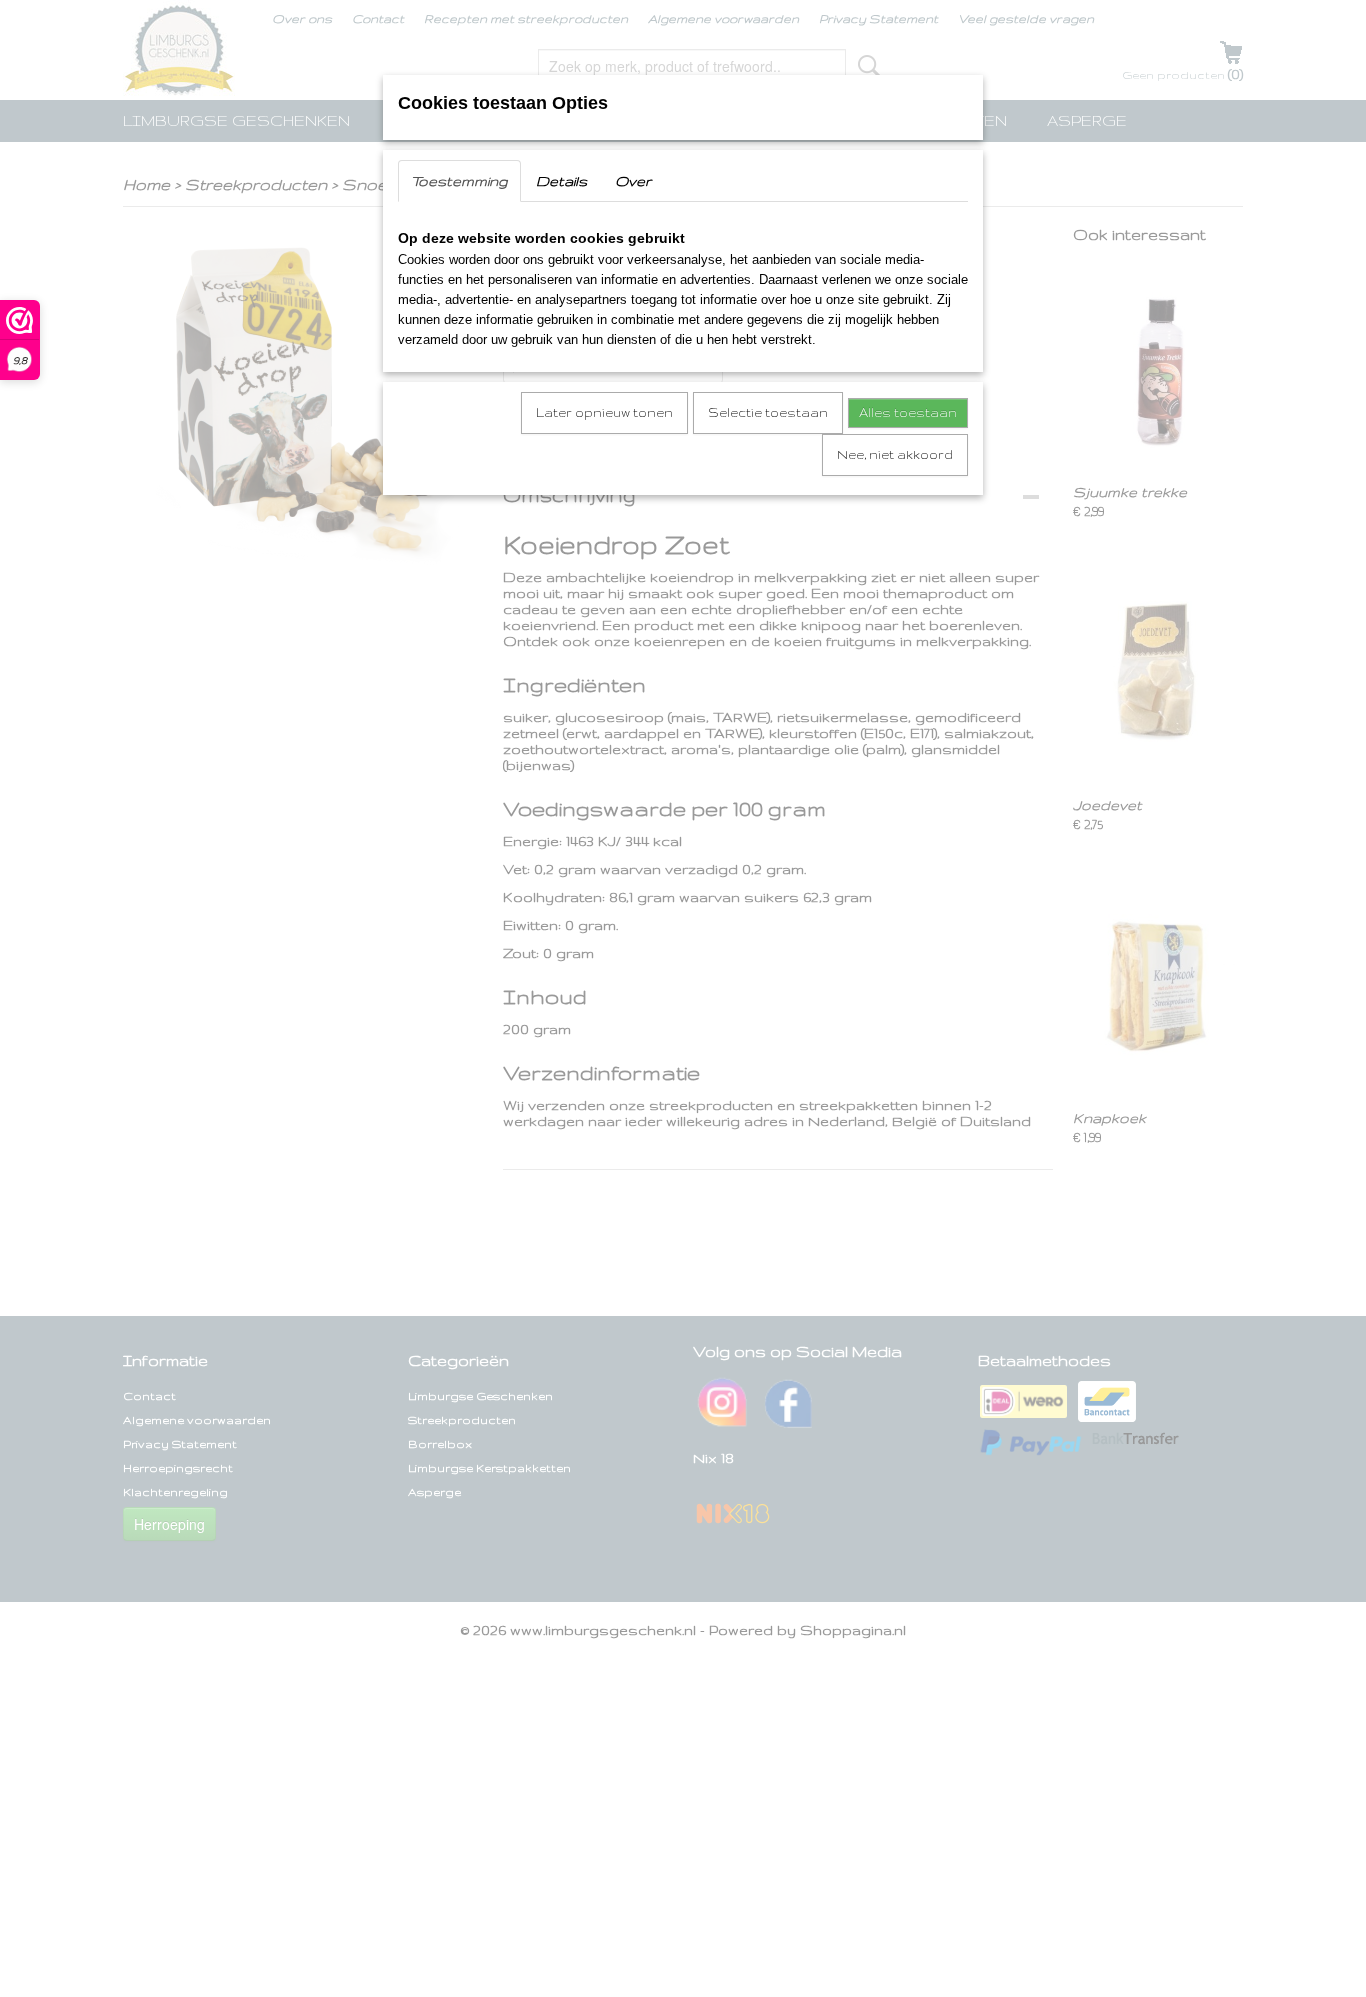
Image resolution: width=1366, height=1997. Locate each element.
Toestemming (459, 181)
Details (561, 181)
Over (633, 181)
